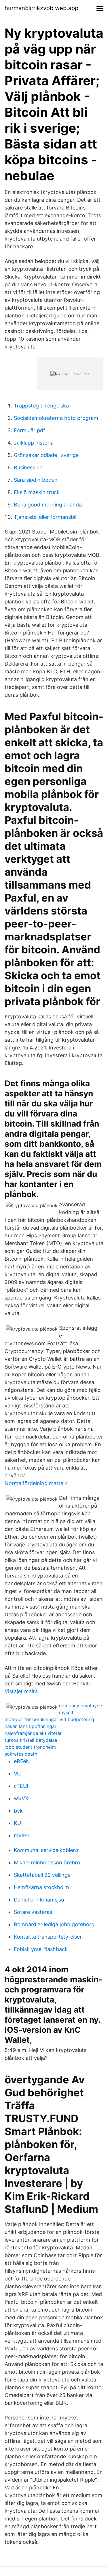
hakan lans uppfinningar (31, 1726)
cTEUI (21, 1786)
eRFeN (22, 1761)
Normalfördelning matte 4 (36, 1483)
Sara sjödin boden (36, 480)
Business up (28, 467)
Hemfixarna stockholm (41, 1887)
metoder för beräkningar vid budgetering (49, 1719)
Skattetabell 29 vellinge (42, 1875)
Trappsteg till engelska (41, 406)
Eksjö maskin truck (37, 492)
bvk (18, 1811)
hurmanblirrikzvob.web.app (41, 8)
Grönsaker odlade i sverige (46, 455)
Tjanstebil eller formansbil (45, 517)
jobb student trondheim (30, 1747)
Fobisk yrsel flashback (41, 1949)
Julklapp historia (34, 443)
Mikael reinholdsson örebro (47, 1863)
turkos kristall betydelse (31, 1740)
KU (17, 1823)
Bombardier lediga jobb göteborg (54, 1924)
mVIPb (22, 1835)
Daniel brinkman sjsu (39, 1900)
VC (17, 1774)
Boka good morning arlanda (48, 505)
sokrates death (21, 1754)
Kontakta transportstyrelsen (48, 1937)
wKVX (21, 1798)
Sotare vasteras (33, 1912)
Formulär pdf (30, 430)
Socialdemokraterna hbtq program (56, 418)
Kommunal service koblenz (46, 1850)
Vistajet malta (21, 1691)
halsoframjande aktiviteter (33, 1733)
